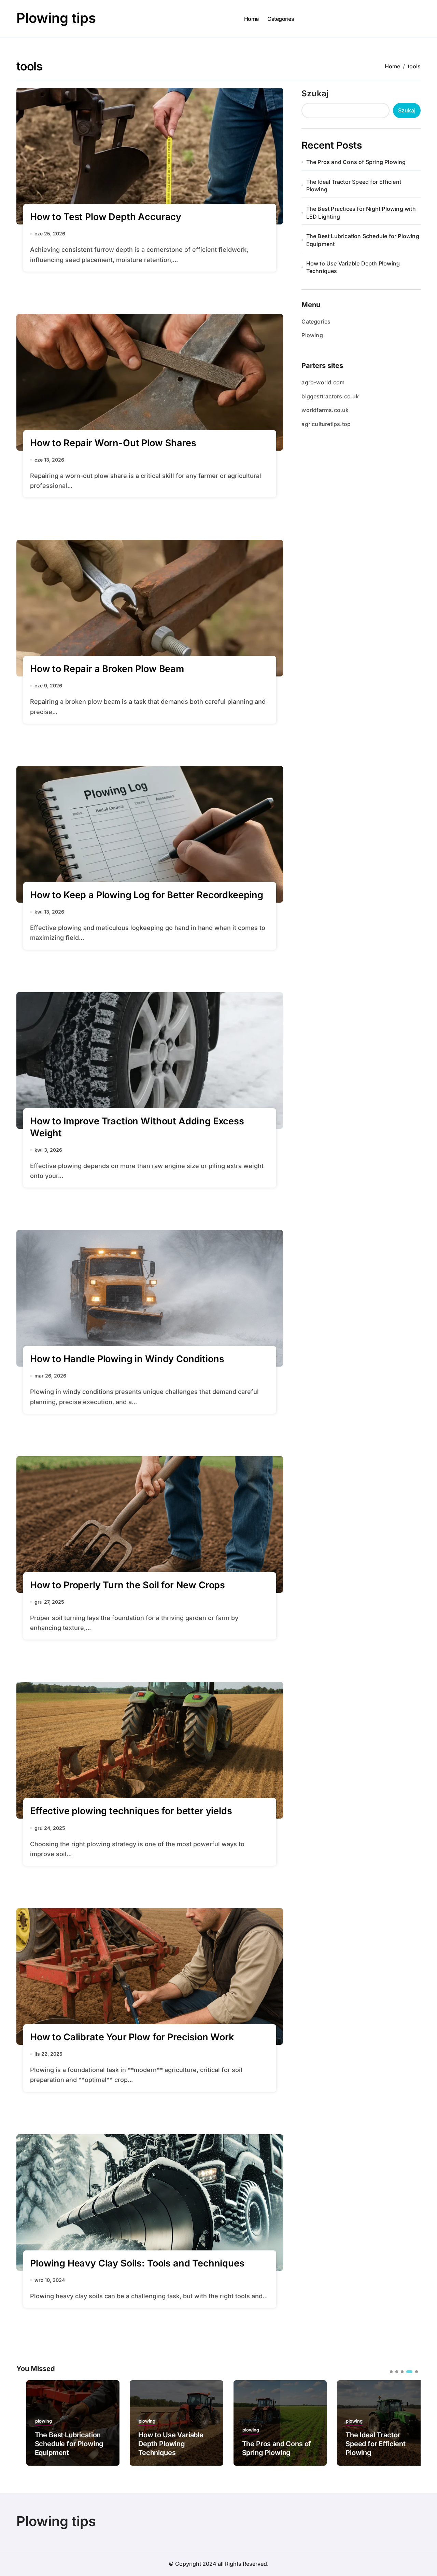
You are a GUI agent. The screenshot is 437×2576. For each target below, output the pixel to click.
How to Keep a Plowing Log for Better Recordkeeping (147, 895)
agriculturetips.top (326, 424)
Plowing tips (56, 18)
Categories (281, 19)
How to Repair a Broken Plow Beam (107, 669)
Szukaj (315, 93)
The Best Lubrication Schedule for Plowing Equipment (363, 240)
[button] (410, 2422)
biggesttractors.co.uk (330, 396)
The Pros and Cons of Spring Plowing (356, 162)
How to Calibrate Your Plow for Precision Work (132, 2037)
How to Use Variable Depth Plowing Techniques (353, 267)
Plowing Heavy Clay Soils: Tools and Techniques (137, 2263)
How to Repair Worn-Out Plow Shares (113, 443)
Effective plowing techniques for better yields (131, 1811)
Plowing (312, 335)
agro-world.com (323, 382)
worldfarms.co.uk (325, 410)
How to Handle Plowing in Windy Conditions (127, 1359)
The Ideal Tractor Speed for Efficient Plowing (354, 186)
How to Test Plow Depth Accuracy (106, 217)
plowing (34, 2421)
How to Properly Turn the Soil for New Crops (128, 1585)
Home (251, 19)
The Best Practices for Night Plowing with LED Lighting (361, 213)
